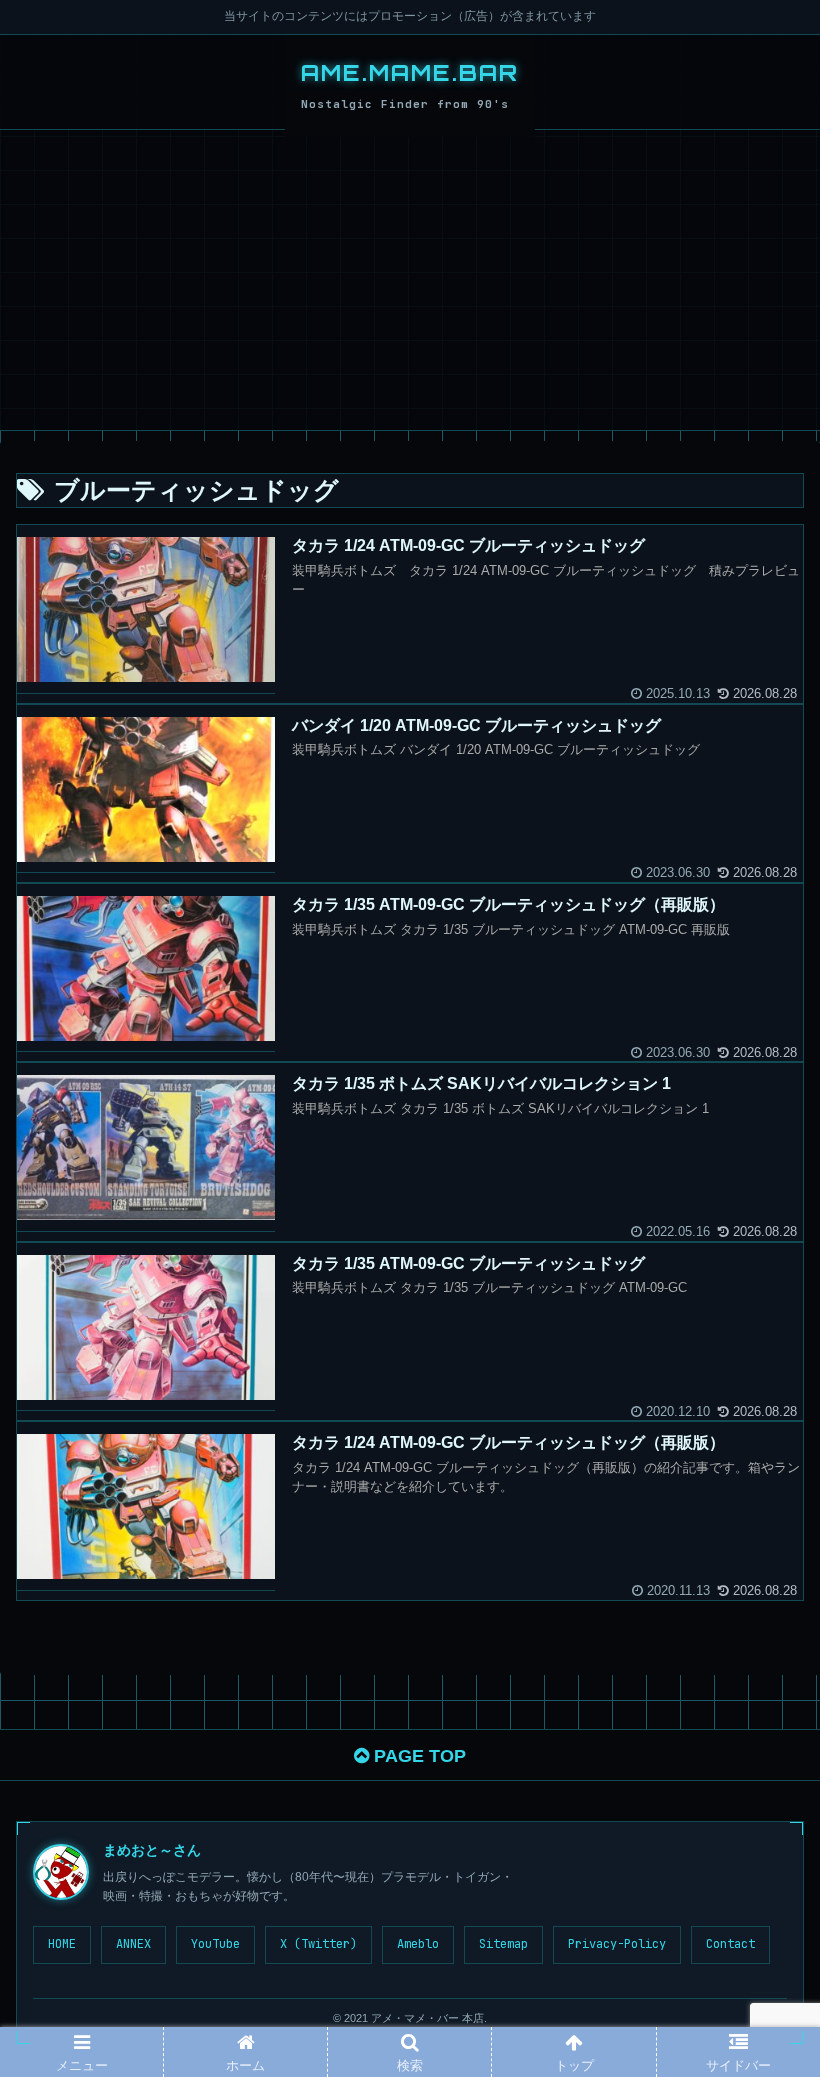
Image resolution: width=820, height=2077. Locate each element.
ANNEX (133, 1944)
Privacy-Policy (617, 1944)
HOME (62, 1944)
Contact (730, 1944)
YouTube (215, 1944)
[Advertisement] (410, 280)
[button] (757, 1780)
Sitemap (503, 1944)
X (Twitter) (318, 1944)
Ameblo (418, 1944)
